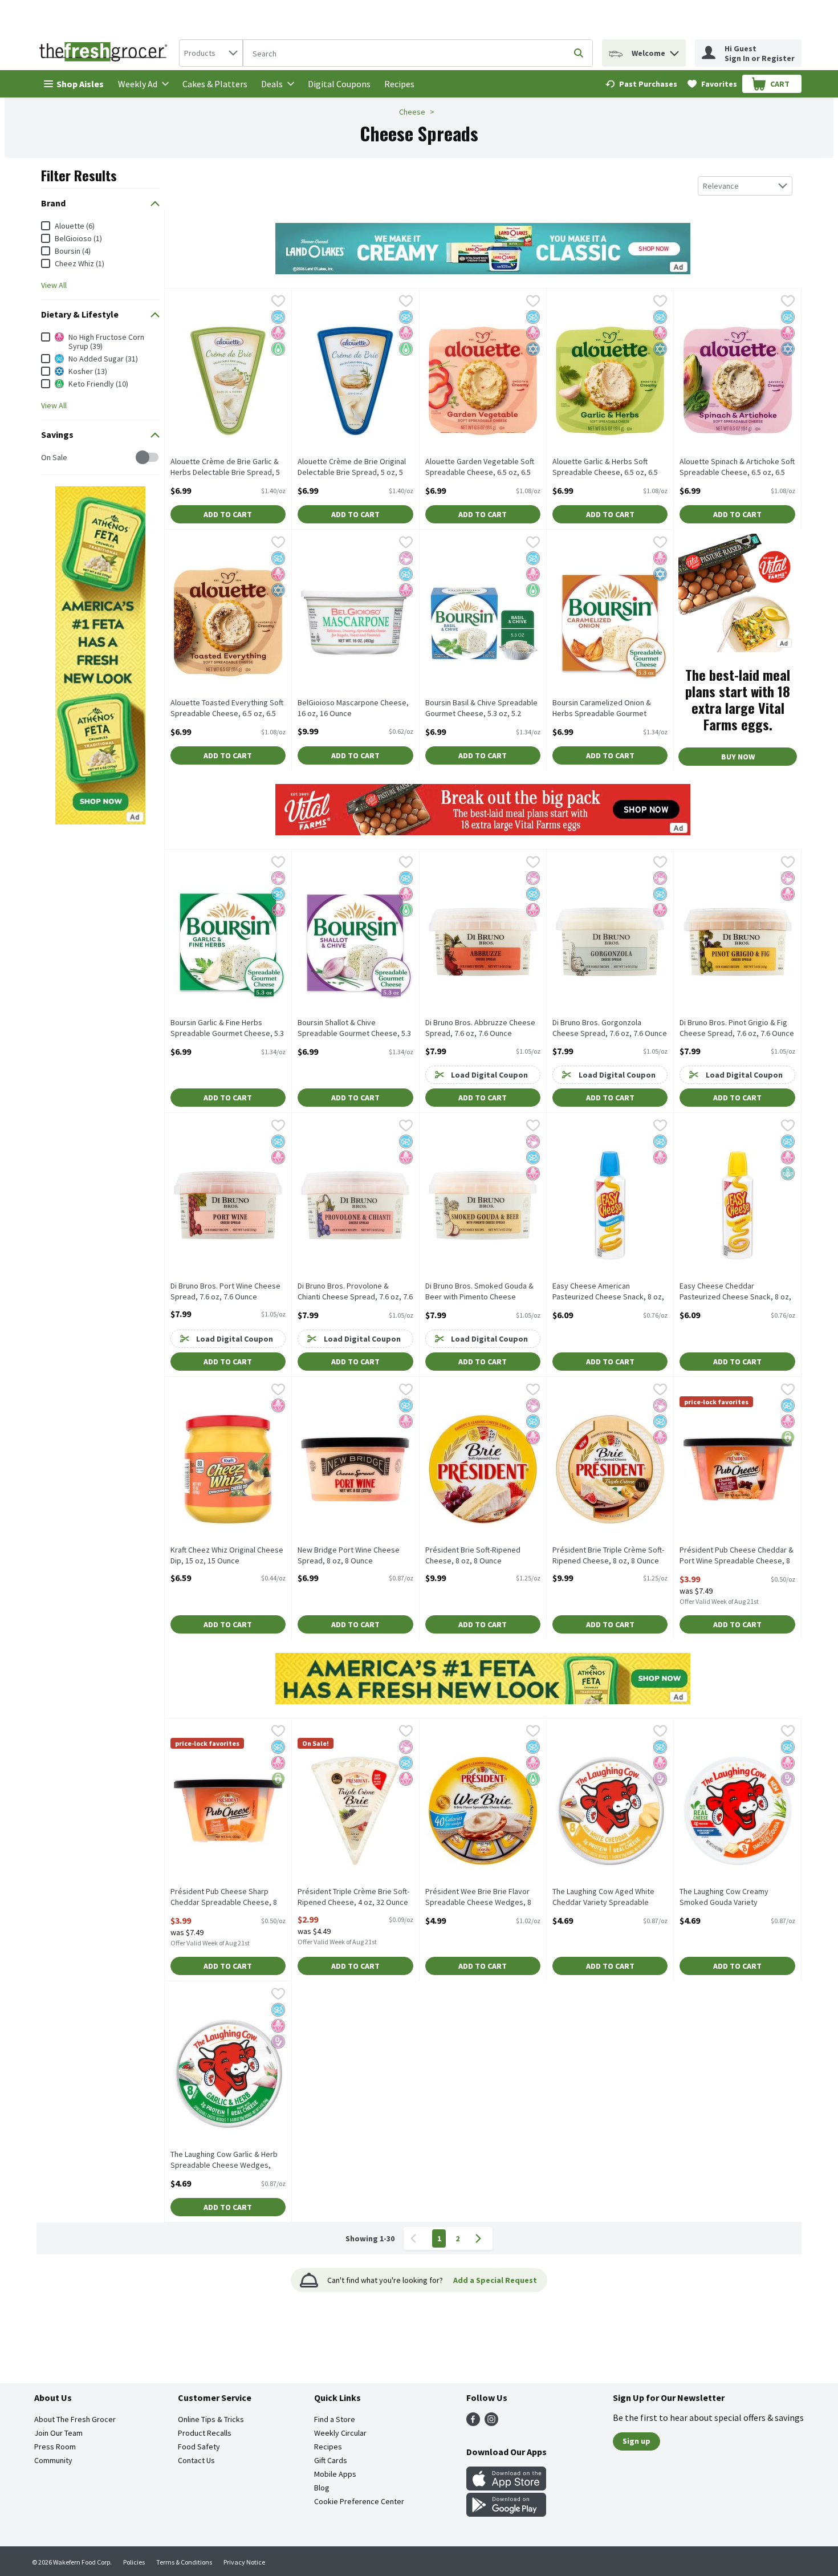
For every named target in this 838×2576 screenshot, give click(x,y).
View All (54, 285)
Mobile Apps (335, 2474)
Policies (134, 2562)
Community (53, 2460)
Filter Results (79, 175)
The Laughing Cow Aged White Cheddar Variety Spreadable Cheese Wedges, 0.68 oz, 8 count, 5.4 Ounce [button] (603, 1898)
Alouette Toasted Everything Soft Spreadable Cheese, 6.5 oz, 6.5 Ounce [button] (227, 709)
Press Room (55, 2447)
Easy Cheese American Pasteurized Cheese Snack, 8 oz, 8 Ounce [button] (608, 1292)
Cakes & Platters (215, 84)
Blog (322, 2488)
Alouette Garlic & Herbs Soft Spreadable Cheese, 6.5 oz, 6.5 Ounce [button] (605, 468)
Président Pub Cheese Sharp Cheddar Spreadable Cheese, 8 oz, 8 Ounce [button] (224, 1898)
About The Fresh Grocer (75, 2419)
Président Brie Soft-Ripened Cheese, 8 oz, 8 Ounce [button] (473, 1555)
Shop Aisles (80, 84)
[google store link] (506, 2513)
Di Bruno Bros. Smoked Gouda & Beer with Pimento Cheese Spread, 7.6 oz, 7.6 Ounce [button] (479, 1292)
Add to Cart (228, 514)
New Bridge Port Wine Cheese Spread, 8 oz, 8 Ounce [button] (349, 1555)
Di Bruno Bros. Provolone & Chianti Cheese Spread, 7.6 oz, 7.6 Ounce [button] (355, 1292)
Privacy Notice (244, 2562)
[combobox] (211, 53)
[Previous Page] (416, 2238)
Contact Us (196, 2460)
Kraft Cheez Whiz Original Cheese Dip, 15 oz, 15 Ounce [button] (227, 1555)
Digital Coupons (339, 84)
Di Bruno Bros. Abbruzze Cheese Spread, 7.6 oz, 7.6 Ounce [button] (480, 1028)
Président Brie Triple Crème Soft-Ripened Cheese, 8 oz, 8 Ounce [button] (608, 1555)
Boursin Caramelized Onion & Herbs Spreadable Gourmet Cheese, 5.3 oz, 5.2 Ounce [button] (602, 709)
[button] (674, 50)
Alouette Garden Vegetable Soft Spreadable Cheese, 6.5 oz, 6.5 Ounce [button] (480, 468)
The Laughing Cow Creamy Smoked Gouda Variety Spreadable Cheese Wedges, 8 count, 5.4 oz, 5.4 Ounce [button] (733, 1898)
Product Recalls (205, 2433)
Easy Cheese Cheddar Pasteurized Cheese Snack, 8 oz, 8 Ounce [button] (735, 1292)
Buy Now (738, 757)
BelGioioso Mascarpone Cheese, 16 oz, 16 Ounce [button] (353, 708)
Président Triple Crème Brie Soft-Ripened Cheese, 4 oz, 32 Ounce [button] (353, 1897)
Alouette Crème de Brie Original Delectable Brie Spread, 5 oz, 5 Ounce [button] (352, 468)
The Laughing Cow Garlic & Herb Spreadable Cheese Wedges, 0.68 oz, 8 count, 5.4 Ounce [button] (224, 2160)
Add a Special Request (495, 2280)
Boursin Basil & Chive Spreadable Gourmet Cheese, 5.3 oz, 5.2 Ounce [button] (481, 709)
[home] (105, 53)
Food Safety (199, 2447)
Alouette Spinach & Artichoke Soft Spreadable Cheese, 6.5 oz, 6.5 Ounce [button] (737, 468)
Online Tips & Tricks (211, 2419)
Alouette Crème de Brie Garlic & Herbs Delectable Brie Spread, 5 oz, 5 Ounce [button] (225, 468)
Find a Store (335, 2419)
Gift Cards (331, 2460)
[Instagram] (491, 2423)
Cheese (412, 112)
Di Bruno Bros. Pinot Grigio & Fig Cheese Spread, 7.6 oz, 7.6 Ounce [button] (737, 1028)
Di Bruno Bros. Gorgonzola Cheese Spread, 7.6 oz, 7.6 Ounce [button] (610, 1028)
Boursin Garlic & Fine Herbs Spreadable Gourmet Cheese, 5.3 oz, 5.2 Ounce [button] (227, 1029)
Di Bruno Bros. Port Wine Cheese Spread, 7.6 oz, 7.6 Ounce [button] (225, 1291)
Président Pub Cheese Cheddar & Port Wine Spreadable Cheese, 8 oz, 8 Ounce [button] (737, 1556)
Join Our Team (58, 2433)
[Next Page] (481, 2238)
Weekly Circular (340, 2433)
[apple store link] (506, 2487)
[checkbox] (47, 458)
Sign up (636, 2441)
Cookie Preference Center (359, 2501)
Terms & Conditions (184, 2562)
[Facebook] (473, 2423)
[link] (641, 84)
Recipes (399, 84)
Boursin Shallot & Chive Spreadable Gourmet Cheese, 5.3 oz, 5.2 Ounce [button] (354, 1029)
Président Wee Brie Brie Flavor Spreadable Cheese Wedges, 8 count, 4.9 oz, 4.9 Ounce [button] (478, 1898)
